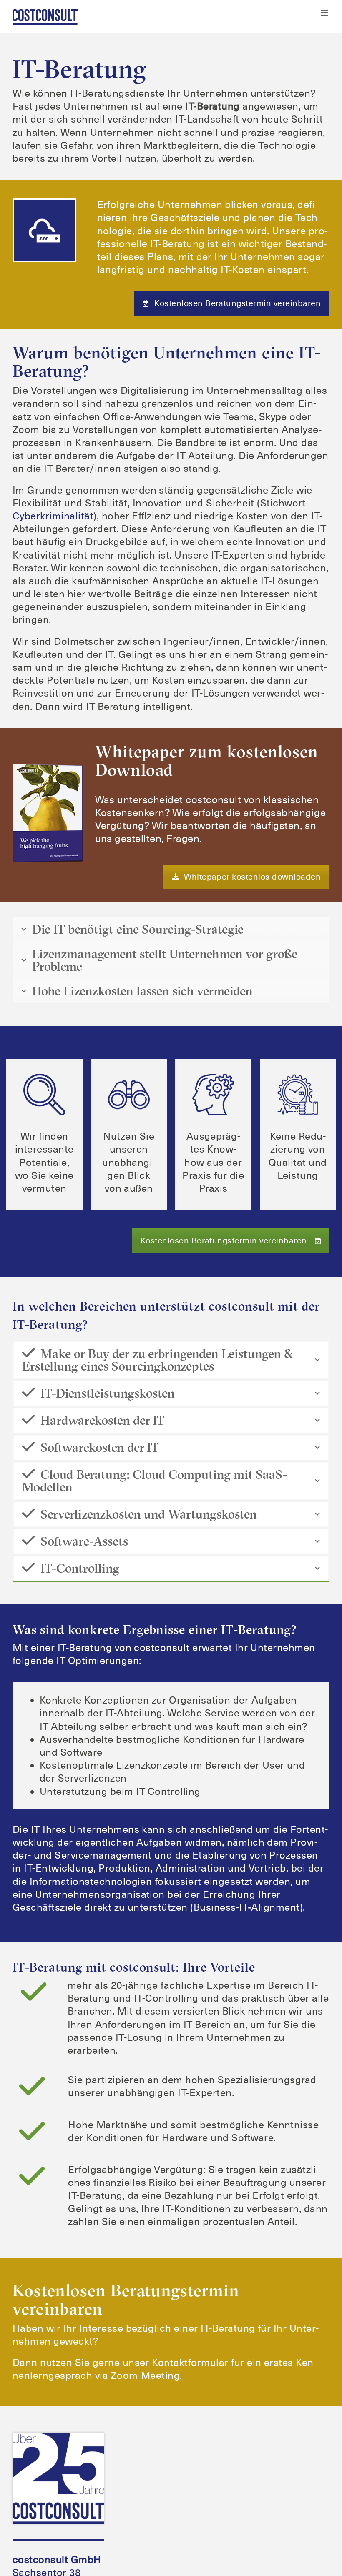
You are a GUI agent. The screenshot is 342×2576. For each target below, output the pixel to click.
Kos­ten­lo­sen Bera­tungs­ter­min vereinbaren (238, 303)
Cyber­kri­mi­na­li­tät (53, 516)
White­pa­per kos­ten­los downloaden (252, 877)
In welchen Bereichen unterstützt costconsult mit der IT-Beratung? (140, 1314)
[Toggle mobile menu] (325, 13)
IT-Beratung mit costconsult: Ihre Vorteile (140, 1993)
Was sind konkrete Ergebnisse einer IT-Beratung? (162, 1637)
